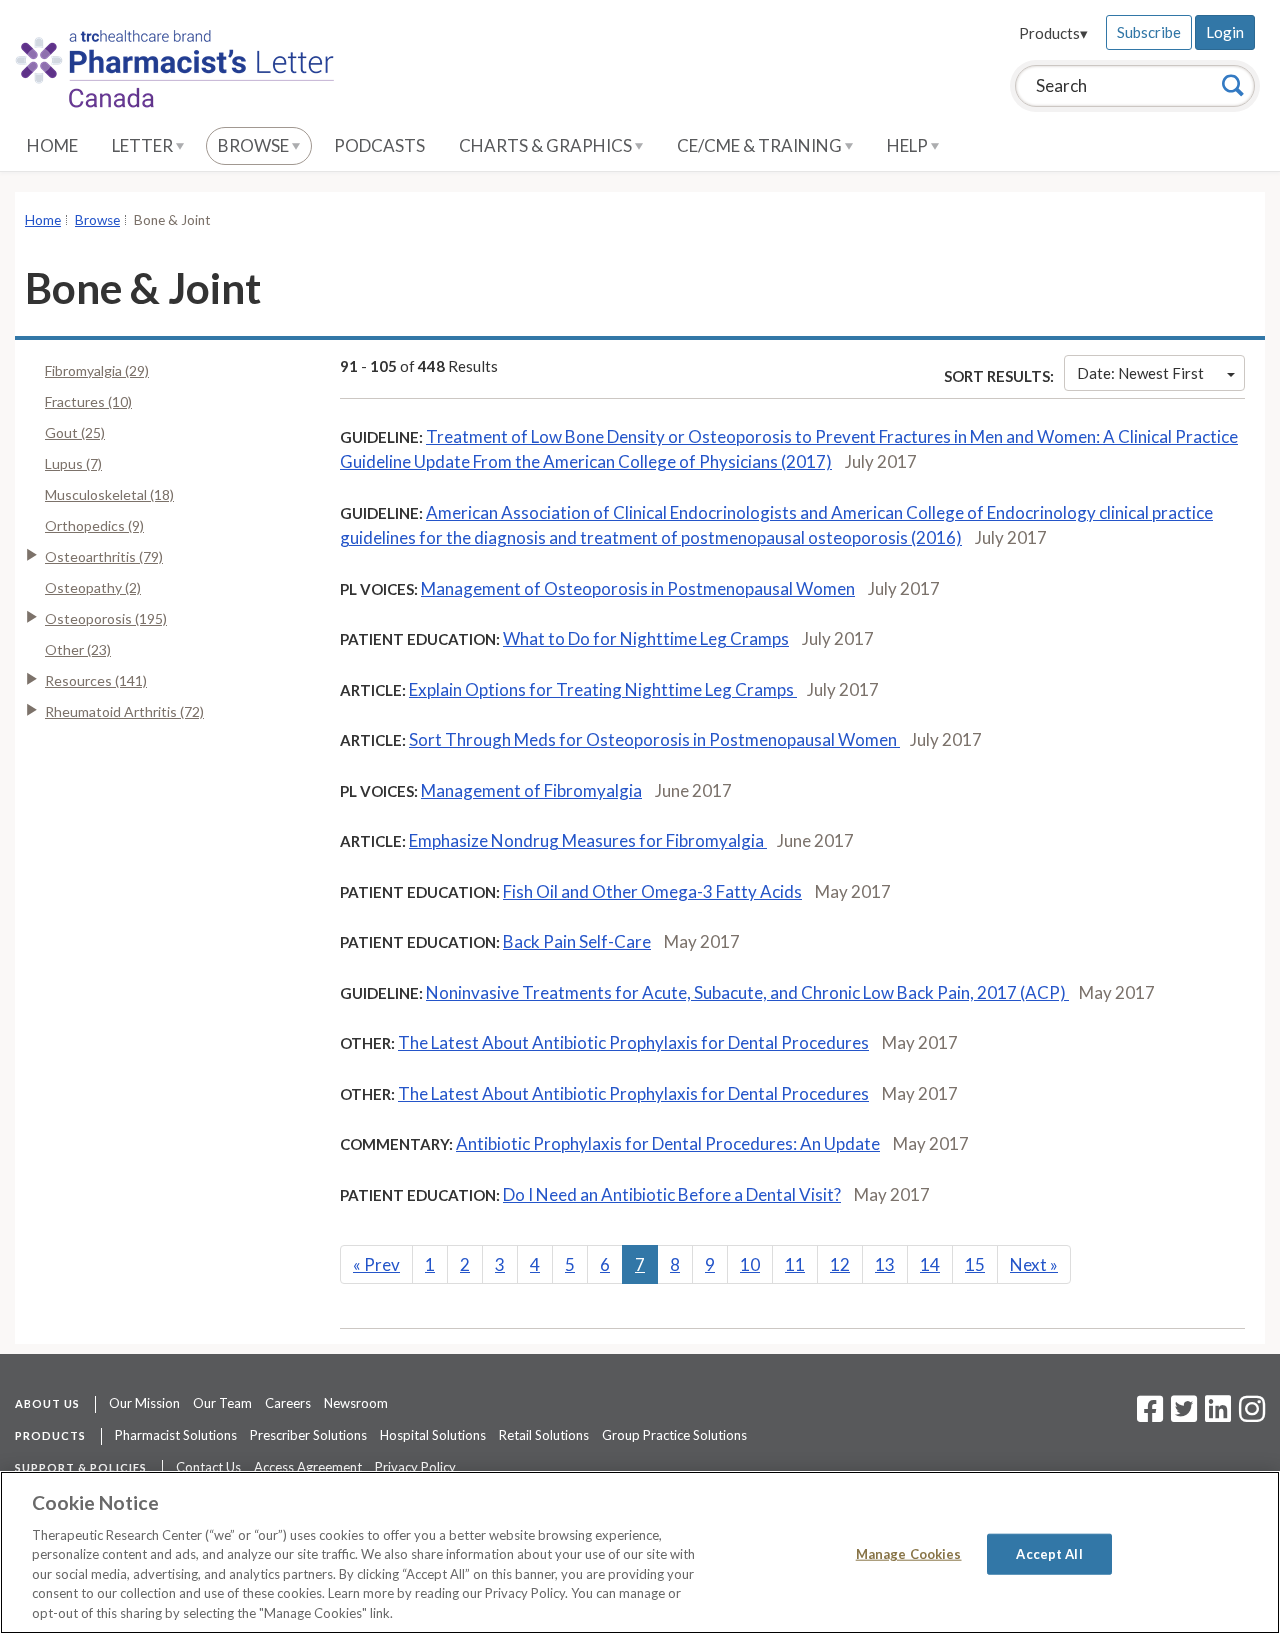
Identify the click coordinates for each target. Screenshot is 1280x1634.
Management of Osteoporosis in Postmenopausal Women (638, 588)
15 (975, 1264)
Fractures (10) (88, 401)
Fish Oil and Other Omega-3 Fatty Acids (652, 891)
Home (52, 145)
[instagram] (1252, 1415)
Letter (144, 145)
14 (930, 1264)
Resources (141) (96, 680)
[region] (640, 1552)
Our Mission (144, 1403)
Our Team (222, 1403)
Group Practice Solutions (674, 1435)
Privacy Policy (415, 1467)
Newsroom (356, 1403)
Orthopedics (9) (94, 525)
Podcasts (379, 145)
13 (885, 1264)
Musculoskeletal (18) (109, 494)
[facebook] (1150, 1415)
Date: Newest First (1140, 373)
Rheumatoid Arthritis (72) (124, 711)
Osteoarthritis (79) (104, 556)
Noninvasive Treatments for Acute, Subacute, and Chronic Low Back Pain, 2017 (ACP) (747, 992)
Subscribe (1149, 32)
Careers (288, 1403)
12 (840, 1264)
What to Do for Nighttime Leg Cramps (646, 638)
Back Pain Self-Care (577, 941)
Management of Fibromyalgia (531, 790)
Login (1225, 32)
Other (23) (78, 649)
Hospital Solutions (433, 1435)
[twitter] (1181, 1415)
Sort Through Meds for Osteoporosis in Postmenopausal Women (654, 739)
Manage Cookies (909, 1553)
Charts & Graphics (547, 145)
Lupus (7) (73, 463)
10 (750, 1264)
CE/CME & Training (761, 145)
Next (1034, 1264)
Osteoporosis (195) (106, 618)
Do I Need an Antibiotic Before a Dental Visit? (672, 1194)
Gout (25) (75, 432)
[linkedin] (1218, 1415)
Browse (255, 145)
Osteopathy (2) (93, 587)
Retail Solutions (544, 1435)
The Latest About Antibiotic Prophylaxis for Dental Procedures (633, 1042)
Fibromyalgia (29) (97, 370)
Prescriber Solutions (308, 1435)
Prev (376, 1264)
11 (795, 1264)
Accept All (1049, 1553)
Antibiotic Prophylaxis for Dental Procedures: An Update (668, 1143)
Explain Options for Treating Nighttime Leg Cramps (603, 689)
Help (909, 145)
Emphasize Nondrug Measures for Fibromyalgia (588, 840)
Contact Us (208, 1467)
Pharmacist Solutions (176, 1435)
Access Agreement (308, 1467)
